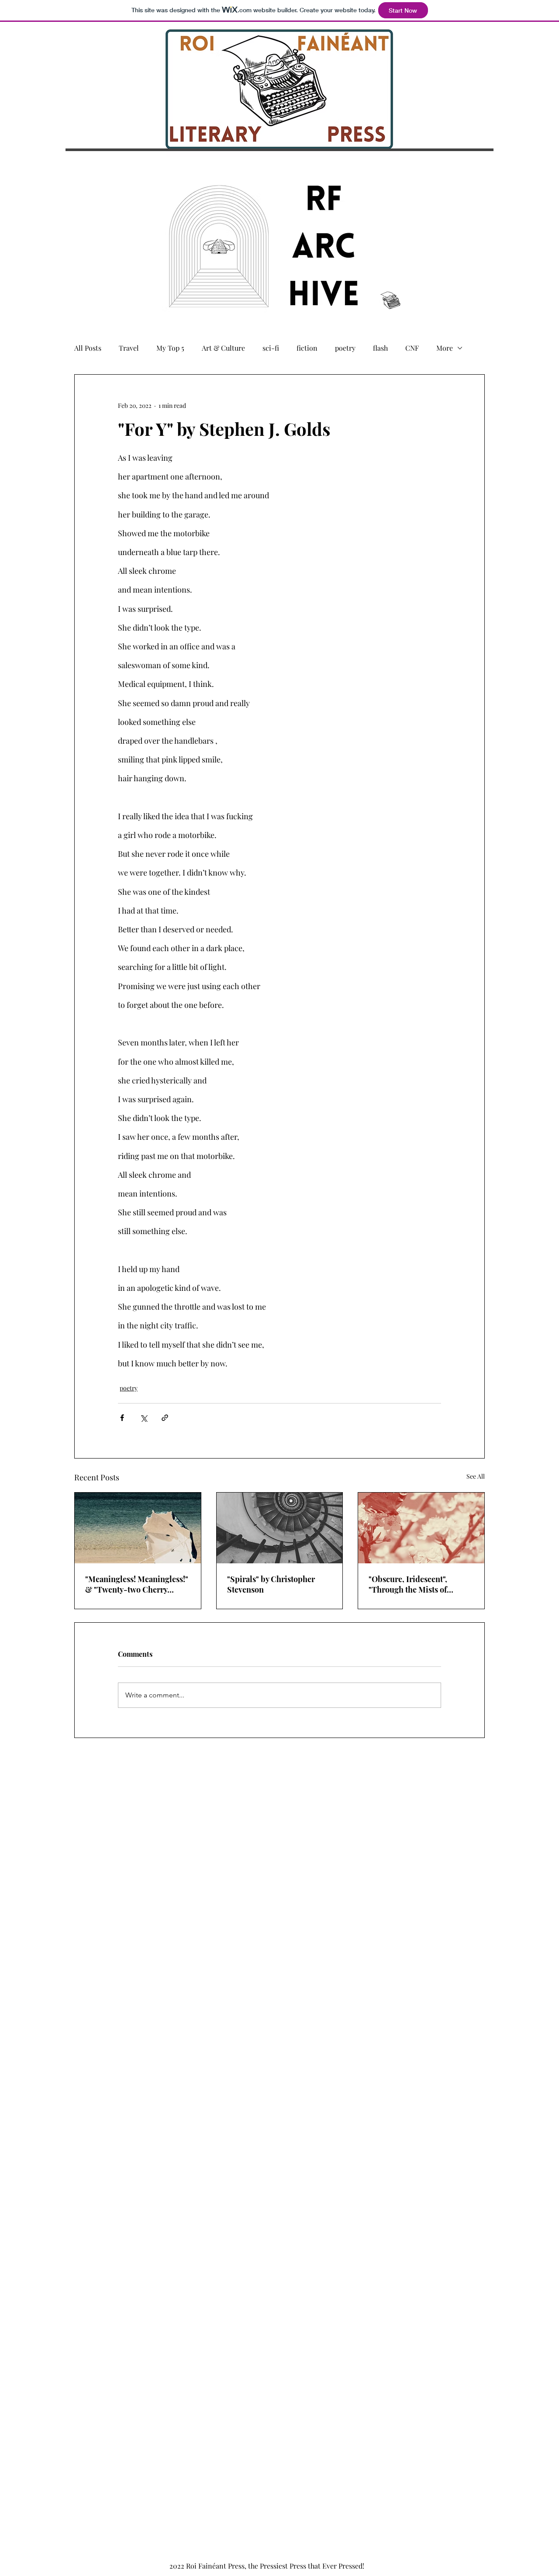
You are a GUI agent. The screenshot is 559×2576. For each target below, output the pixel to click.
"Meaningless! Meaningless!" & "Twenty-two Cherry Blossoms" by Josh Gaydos (137, 1584)
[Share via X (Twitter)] (143, 1418)
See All (476, 1476)
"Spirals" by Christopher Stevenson (271, 1584)
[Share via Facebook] (122, 1418)
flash (380, 348)
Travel (129, 348)
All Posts (88, 348)
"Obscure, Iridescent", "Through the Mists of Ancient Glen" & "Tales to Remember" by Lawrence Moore (414, 1584)
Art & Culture (223, 348)
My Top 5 (170, 348)
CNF (412, 348)
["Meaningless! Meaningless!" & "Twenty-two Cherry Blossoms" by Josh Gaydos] (138, 1528)
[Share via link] (165, 1418)
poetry (345, 348)
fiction (307, 348)
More (445, 348)
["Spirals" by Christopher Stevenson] (280, 1528)
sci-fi (271, 348)
